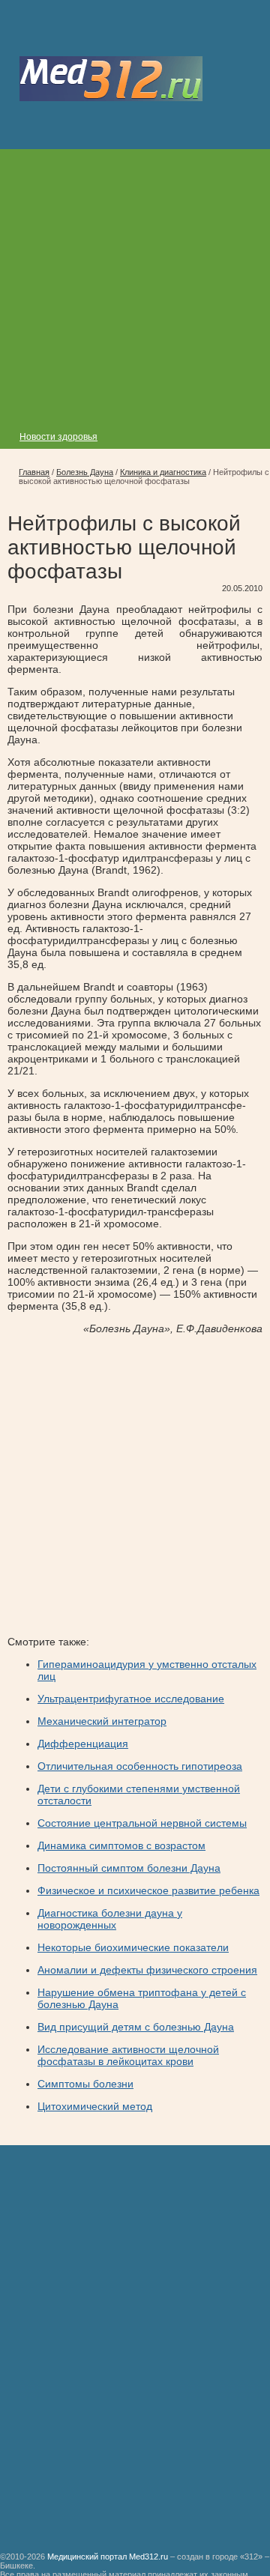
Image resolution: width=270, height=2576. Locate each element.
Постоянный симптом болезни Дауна (129, 1868)
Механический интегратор (102, 1721)
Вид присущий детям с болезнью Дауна (136, 2027)
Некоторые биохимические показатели (133, 1947)
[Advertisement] (135, 284)
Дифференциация (83, 1744)
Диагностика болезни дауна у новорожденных (110, 1919)
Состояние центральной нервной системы (142, 1823)
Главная (34, 472)
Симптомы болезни (85, 2084)
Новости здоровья (58, 437)
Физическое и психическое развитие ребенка (148, 1890)
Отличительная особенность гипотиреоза (140, 1766)
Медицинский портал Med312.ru (108, 2557)
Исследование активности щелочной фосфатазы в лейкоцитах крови (128, 2055)
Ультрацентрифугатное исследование (131, 1699)
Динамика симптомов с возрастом (121, 1845)
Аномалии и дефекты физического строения (147, 1970)
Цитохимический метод (95, 2106)
